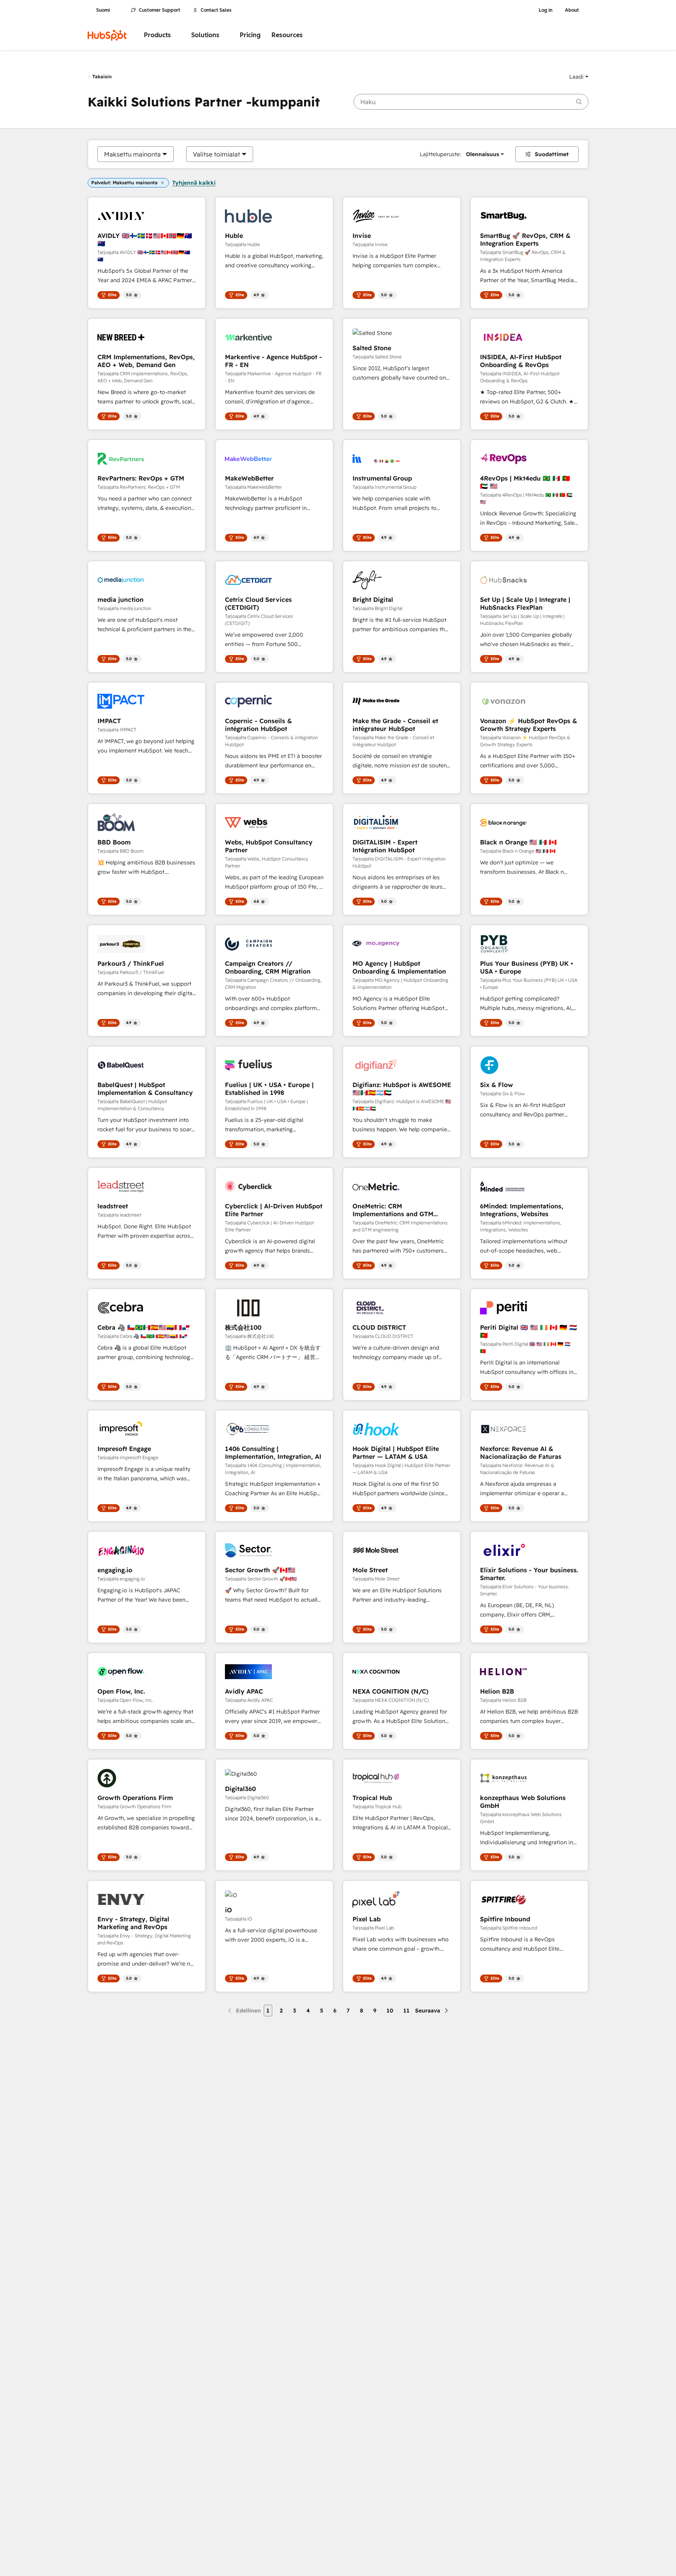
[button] (579, 77)
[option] (132, 154)
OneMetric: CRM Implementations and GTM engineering (393, 1210)
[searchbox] (471, 102)
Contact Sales (216, 10)
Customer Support (160, 10)
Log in (546, 10)
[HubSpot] (107, 35)
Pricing (250, 35)
